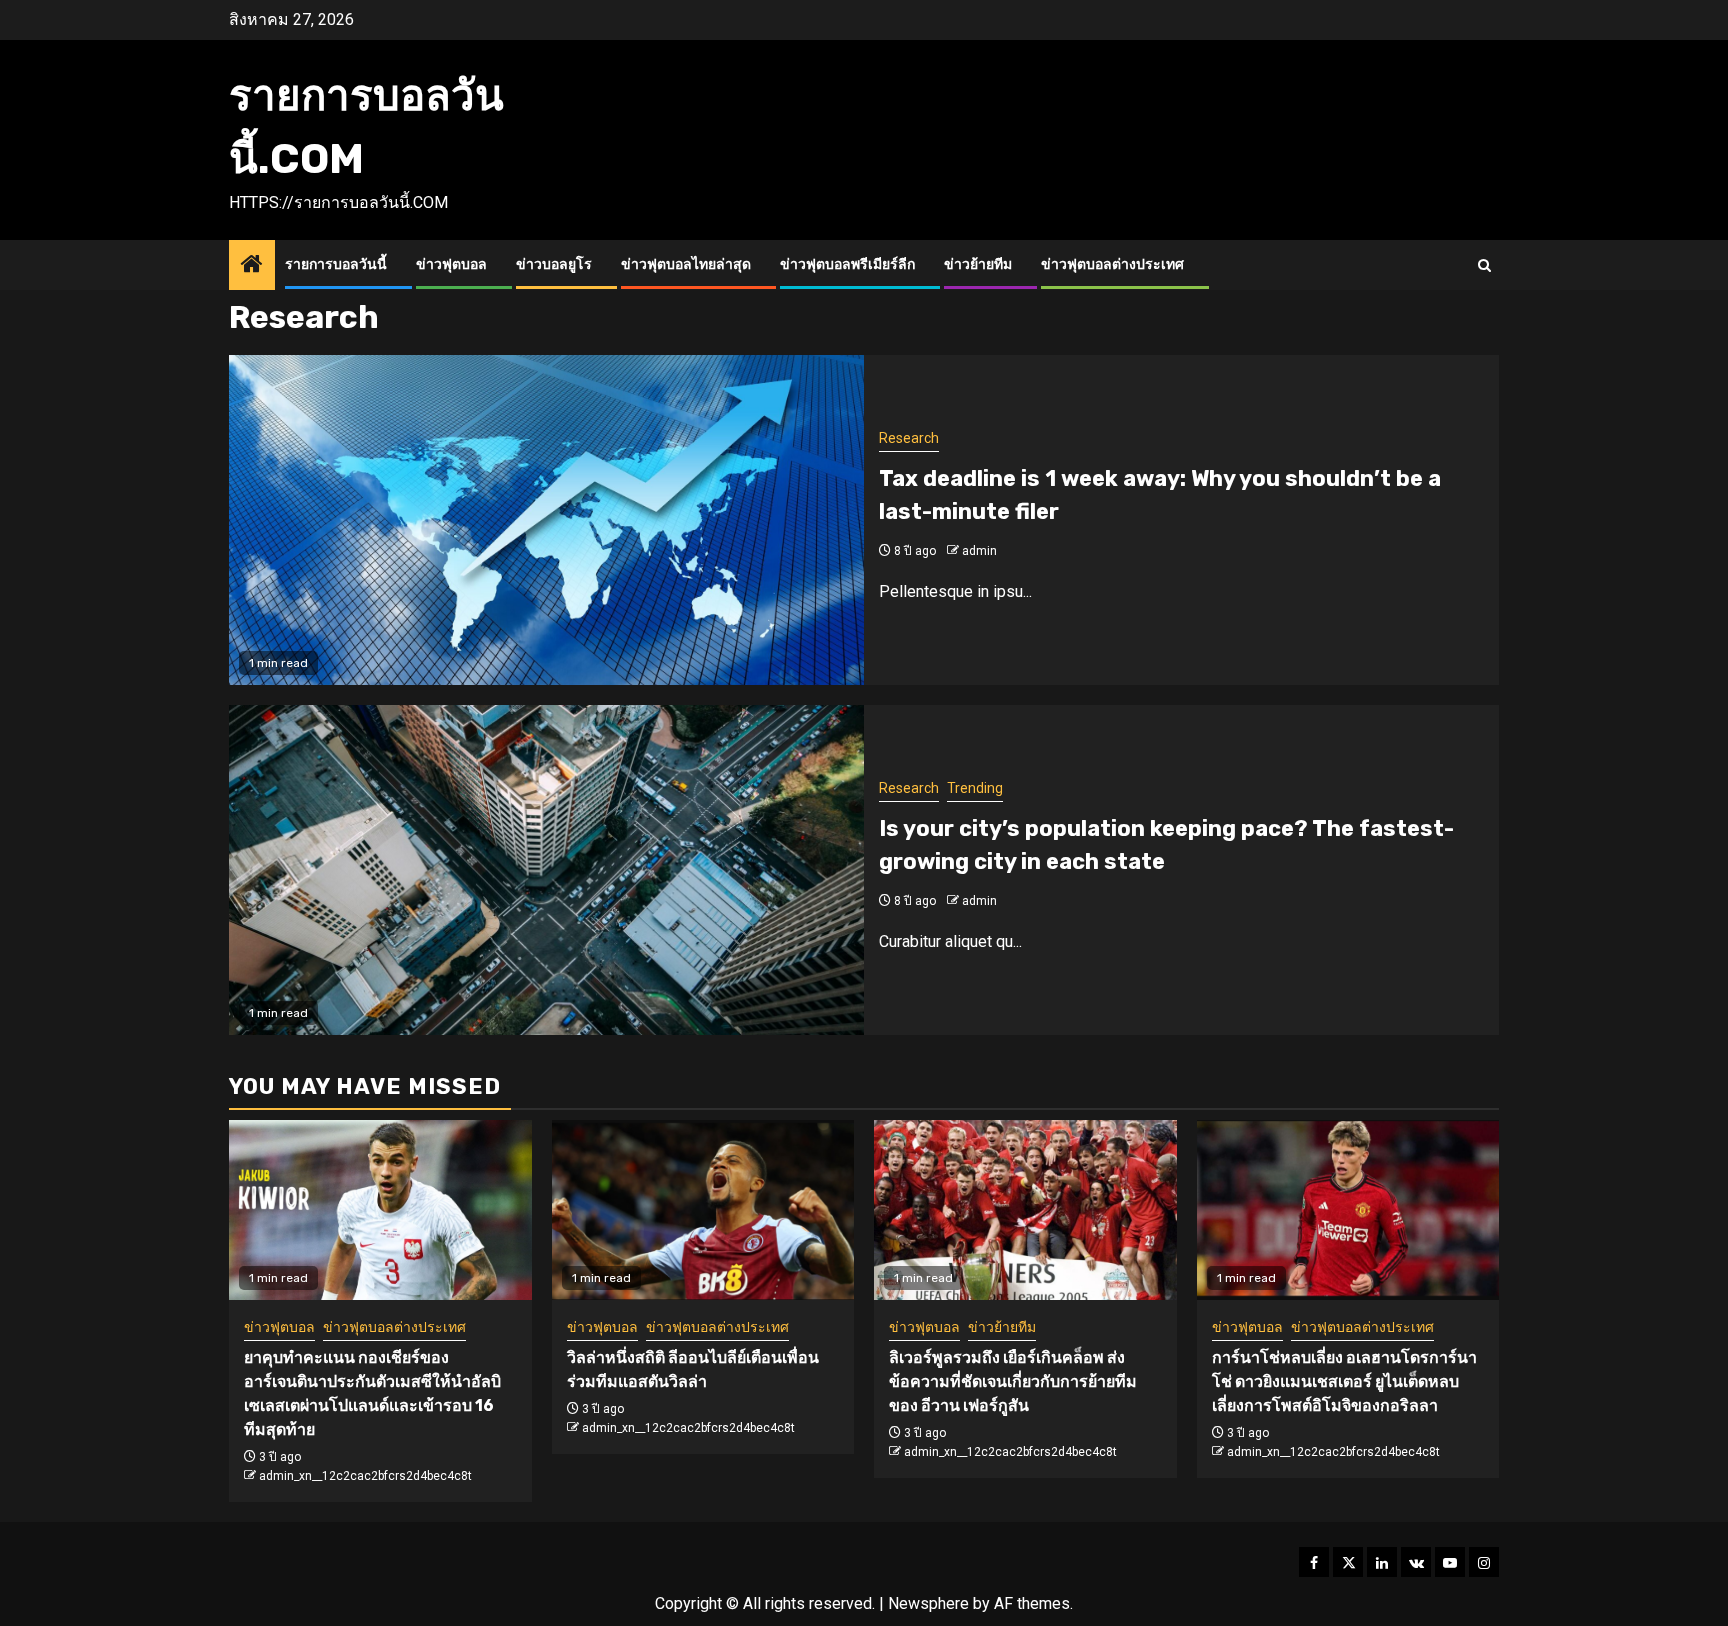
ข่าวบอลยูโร (554, 264)
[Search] (1484, 265)
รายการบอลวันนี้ (336, 264)
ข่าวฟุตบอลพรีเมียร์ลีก (847, 264)
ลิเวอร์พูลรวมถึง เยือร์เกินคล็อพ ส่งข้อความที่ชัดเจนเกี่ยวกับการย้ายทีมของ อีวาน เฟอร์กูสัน (1013, 1381)
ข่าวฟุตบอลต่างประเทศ (1112, 264)
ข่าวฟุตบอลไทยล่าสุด (686, 264)
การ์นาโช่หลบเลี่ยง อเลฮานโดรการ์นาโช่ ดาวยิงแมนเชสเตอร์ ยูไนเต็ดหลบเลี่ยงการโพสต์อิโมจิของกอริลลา (1344, 1381)
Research (909, 438)
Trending (975, 788)
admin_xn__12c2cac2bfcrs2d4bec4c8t (365, 1476)
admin (979, 551)
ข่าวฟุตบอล (451, 264)
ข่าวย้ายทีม (978, 264)
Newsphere (928, 1603)
